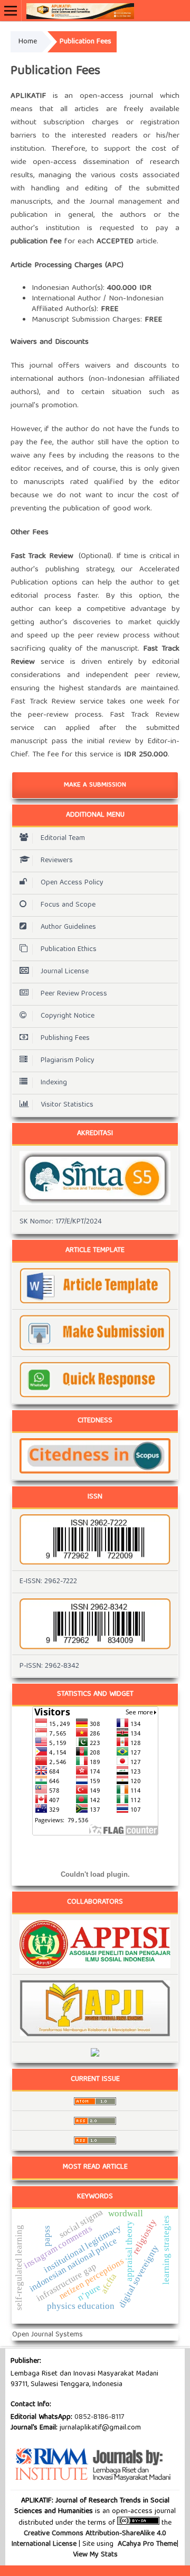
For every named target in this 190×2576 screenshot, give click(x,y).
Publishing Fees (65, 1038)
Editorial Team (63, 838)
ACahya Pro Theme (146, 2544)
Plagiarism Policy (68, 1061)
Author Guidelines (68, 927)
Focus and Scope (68, 905)
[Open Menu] (11, 11)
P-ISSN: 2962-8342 (49, 1666)
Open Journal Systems (47, 2335)
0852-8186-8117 (99, 2417)
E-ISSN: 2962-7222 (48, 1582)
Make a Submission (95, 785)
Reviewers (57, 861)
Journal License (65, 972)
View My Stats (95, 2555)
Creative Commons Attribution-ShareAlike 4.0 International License (89, 2539)
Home (28, 42)
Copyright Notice (68, 1016)
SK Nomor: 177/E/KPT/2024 (61, 1222)
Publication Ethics (69, 949)
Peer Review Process (74, 994)
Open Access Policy (72, 883)
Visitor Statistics (67, 1105)
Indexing (54, 1083)
